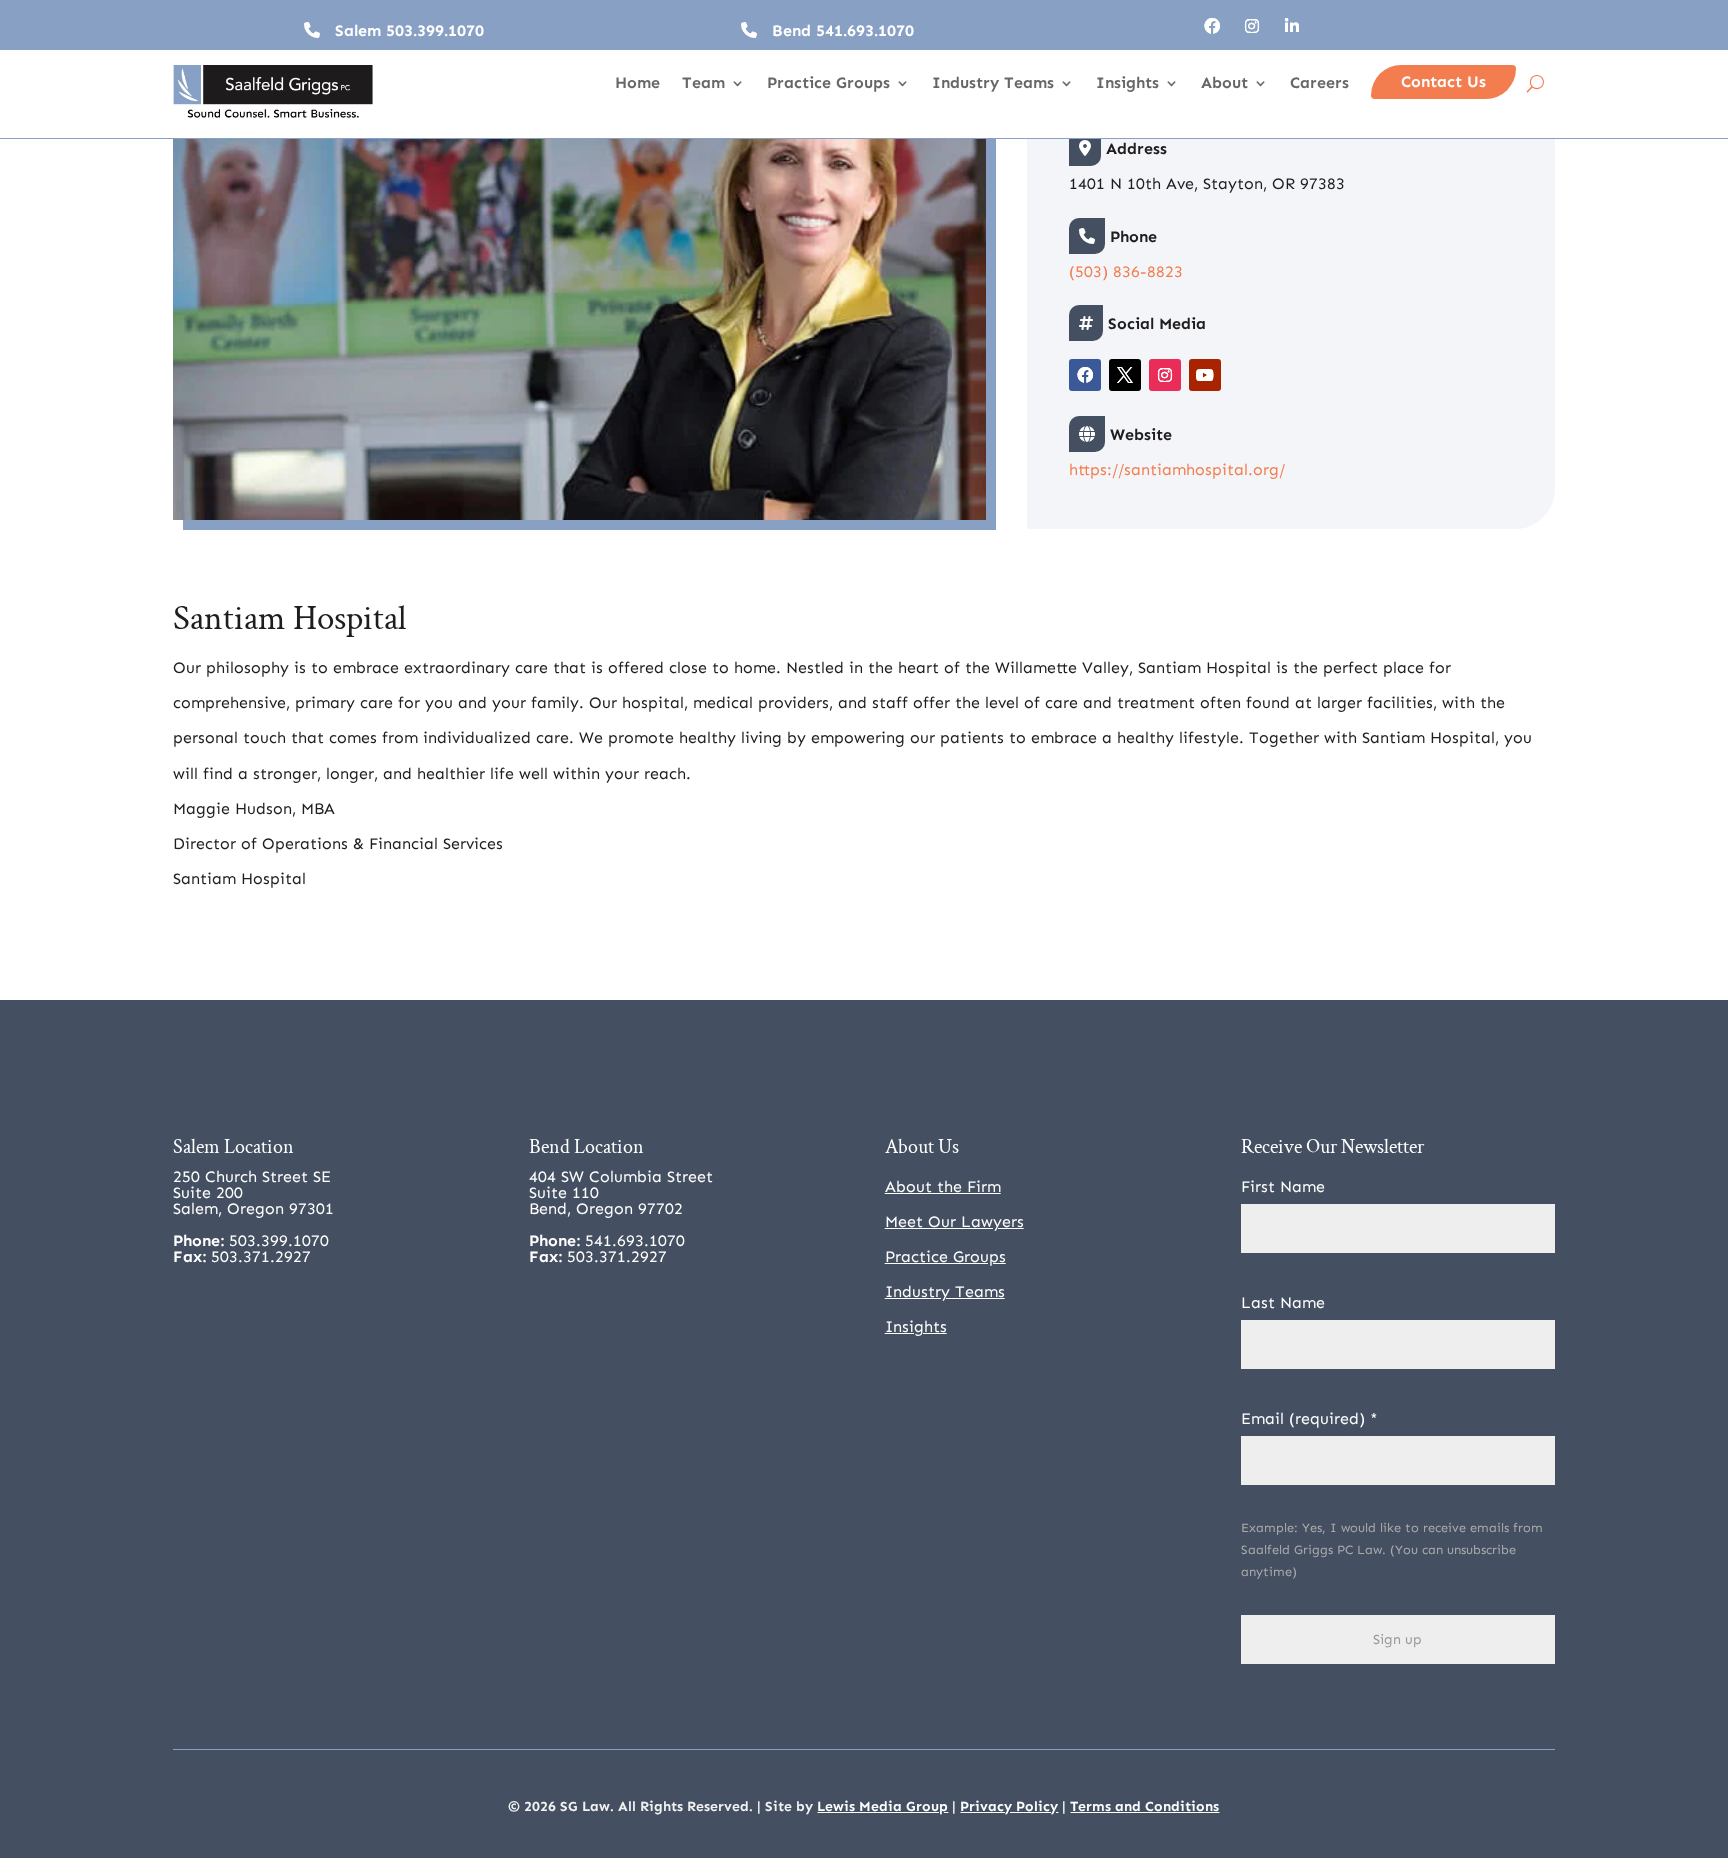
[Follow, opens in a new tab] (1212, 26)
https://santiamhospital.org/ (1177, 469)
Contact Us (1443, 81)
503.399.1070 (435, 30)
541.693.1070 (865, 30)
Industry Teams (993, 84)
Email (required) (1309, 1418)
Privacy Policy (1009, 1806)
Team (703, 84)
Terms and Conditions (1144, 1806)
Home (637, 84)
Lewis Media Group (882, 1806)
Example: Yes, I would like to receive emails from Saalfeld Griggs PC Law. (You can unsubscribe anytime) (1392, 1549)
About (1224, 84)
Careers (1319, 84)
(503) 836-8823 (1126, 271)
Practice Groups (828, 84)
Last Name (1283, 1302)
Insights (1127, 84)
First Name (1283, 1186)
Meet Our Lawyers (954, 1221)
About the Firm (943, 1186)
